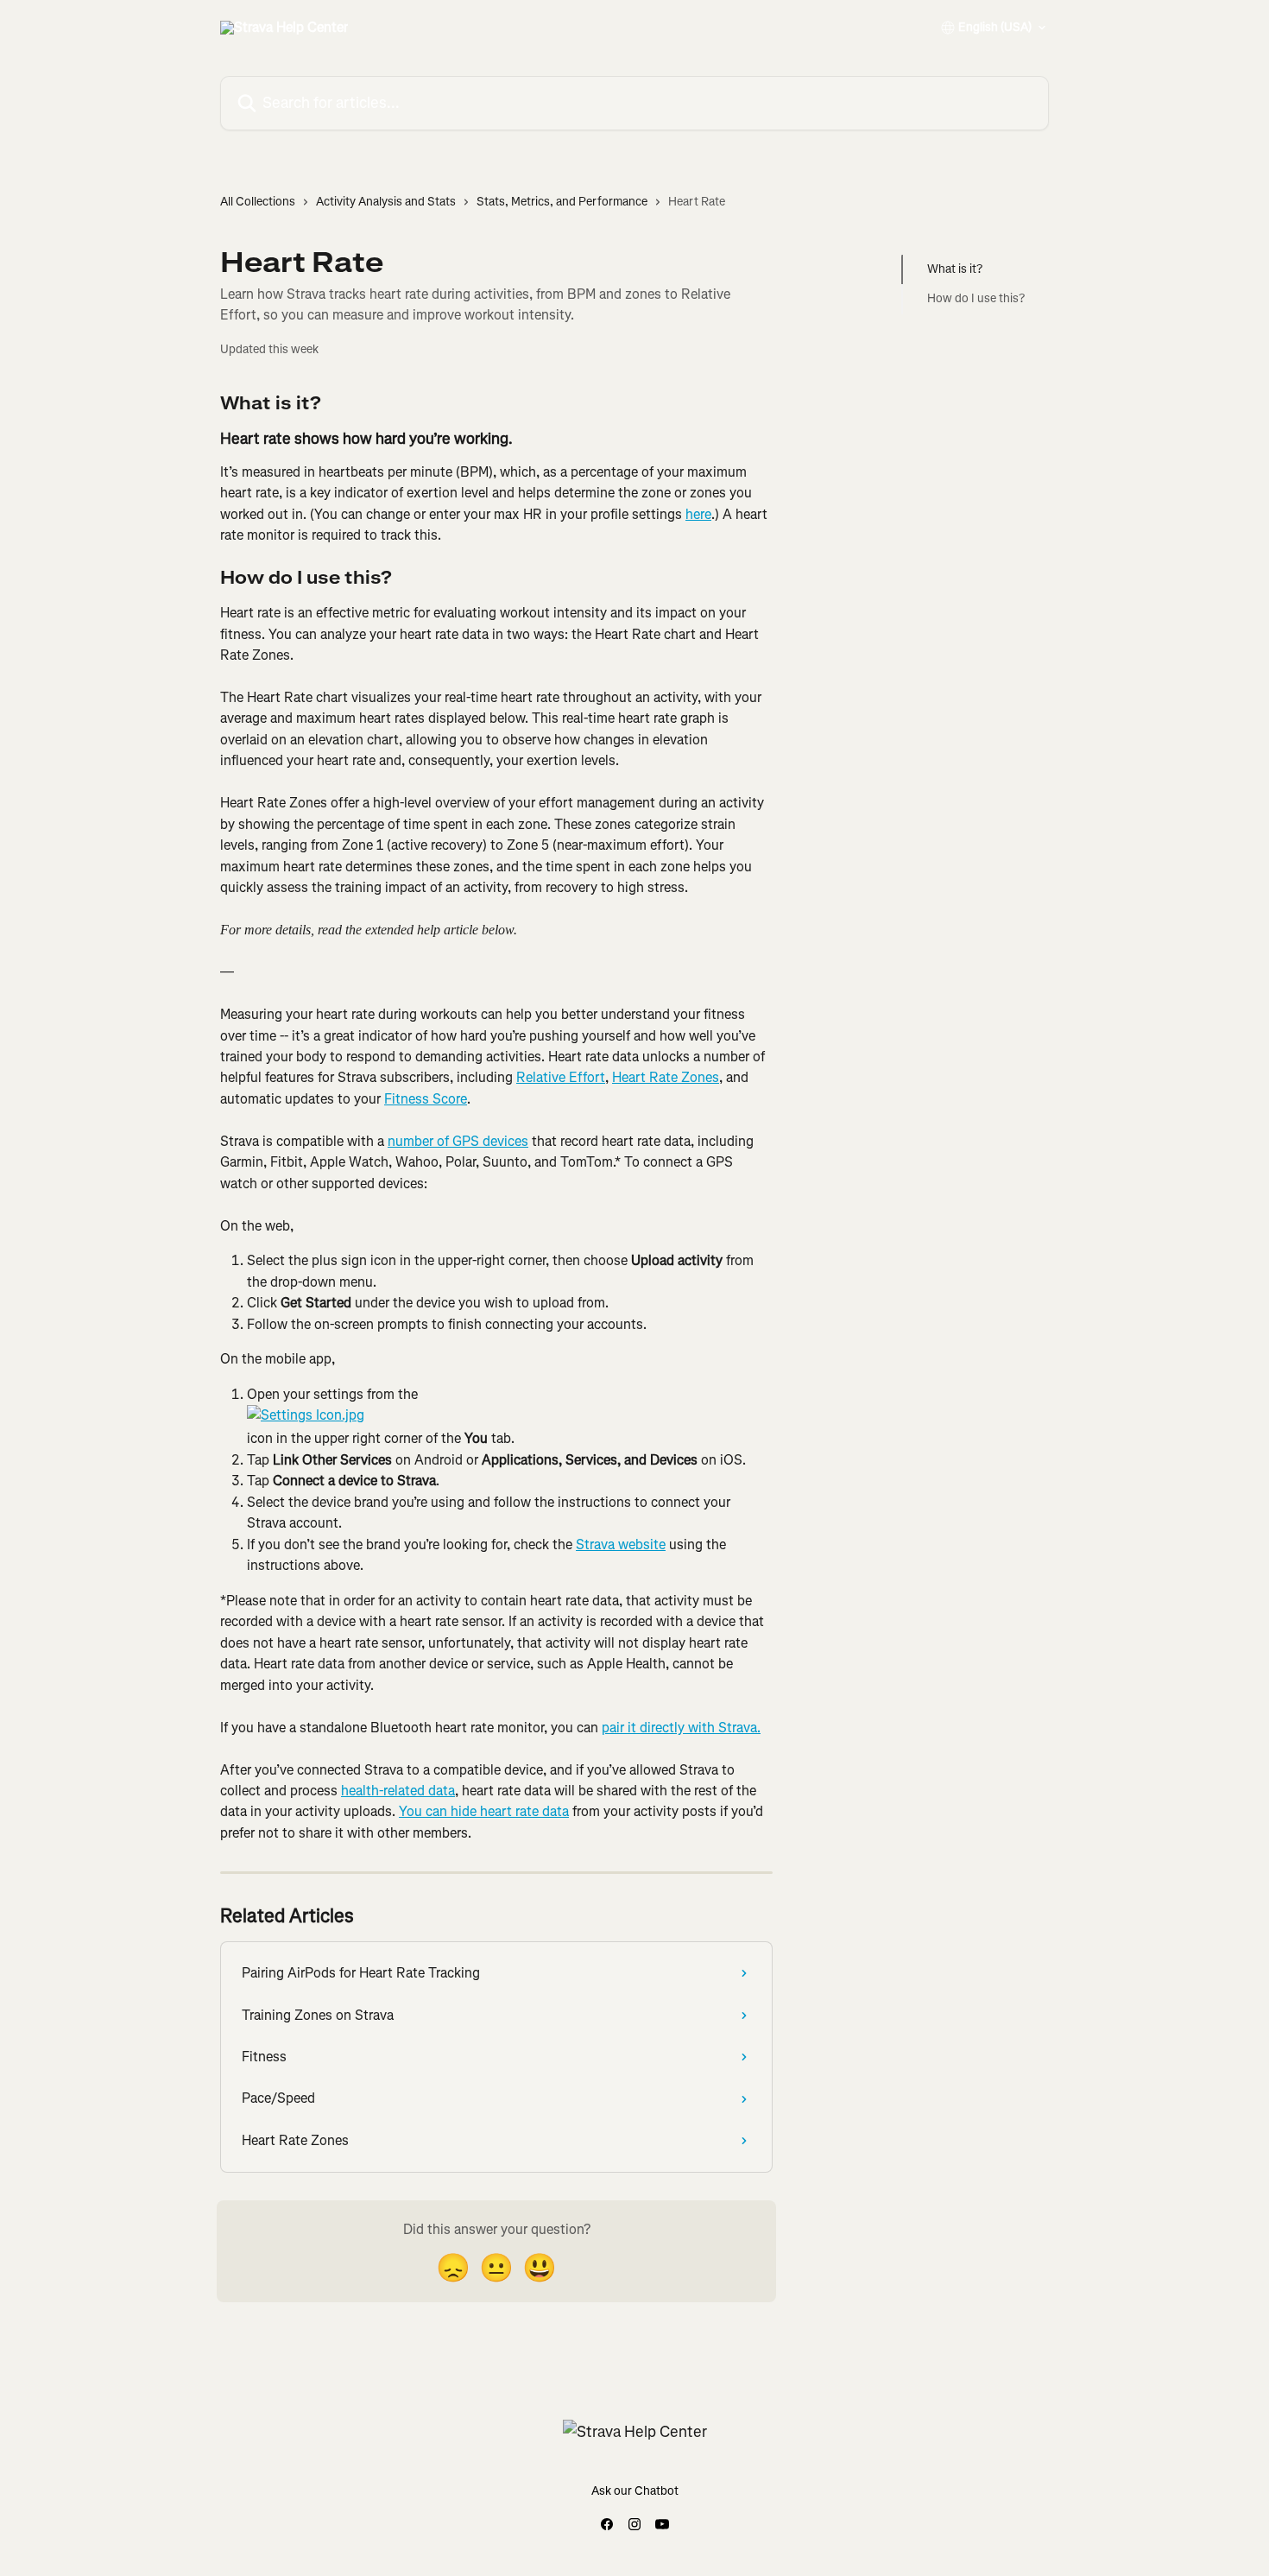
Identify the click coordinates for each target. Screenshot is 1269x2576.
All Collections (258, 202)
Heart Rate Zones (666, 1077)
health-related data (398, 1791)
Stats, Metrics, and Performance (562, 202)
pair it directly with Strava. (681, 1728)
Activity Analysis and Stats (386, 202)
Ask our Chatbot (635, 2491)
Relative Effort (561, 1077)
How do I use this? (976, 298)
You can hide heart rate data (484, 1811)
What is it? (955, 269)
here (698, 514)
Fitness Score (426, 1099)
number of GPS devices (458, 1141)
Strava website (621, 1544)
